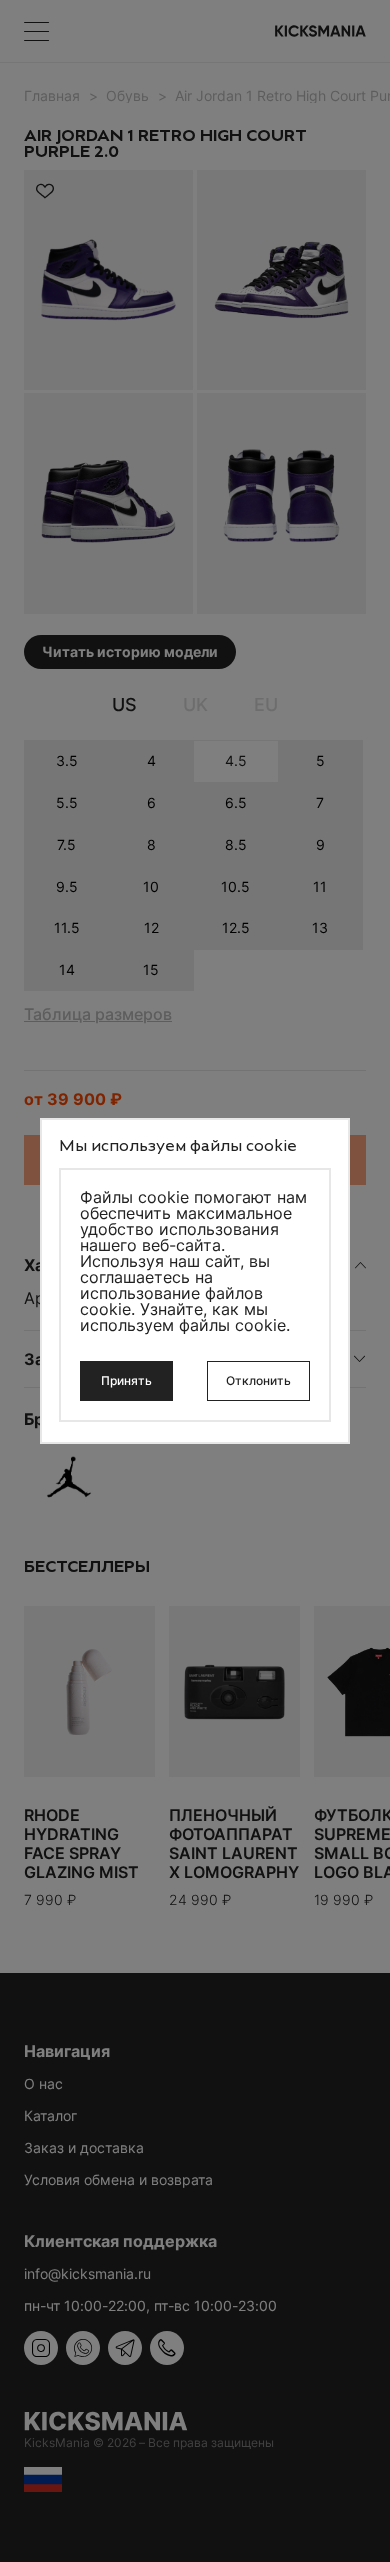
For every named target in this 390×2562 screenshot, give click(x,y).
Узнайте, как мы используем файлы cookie (183, 1317)
